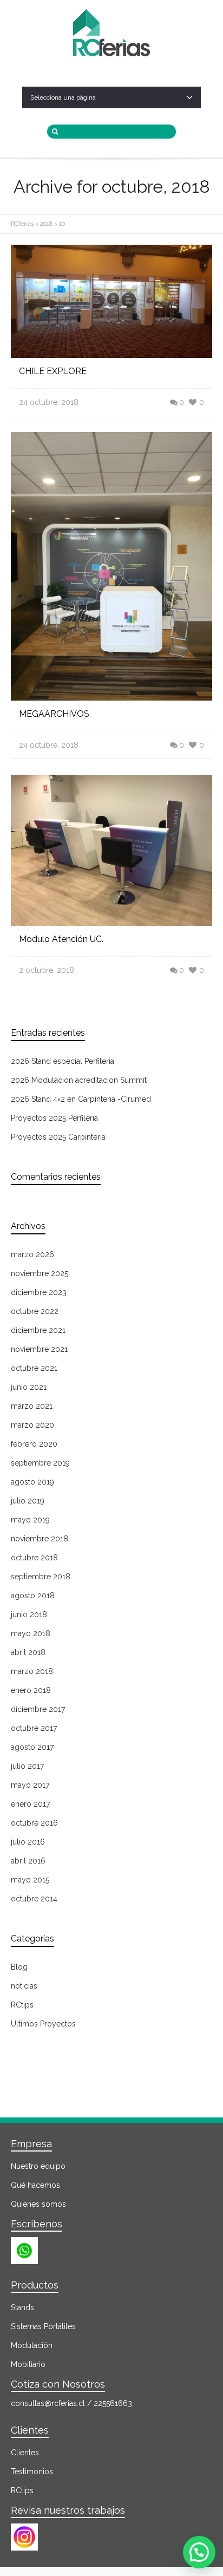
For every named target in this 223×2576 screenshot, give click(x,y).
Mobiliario (28, 2364)
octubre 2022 (35, 1311)
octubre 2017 (34, 1728)
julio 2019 (28, 1501)
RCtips (22, 2005)
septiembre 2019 (40, 1463)
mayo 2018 (31, 1633)
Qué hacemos (35, 2185)
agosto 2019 (32, 1482)
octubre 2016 (34, 1823)
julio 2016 (28, 1842)
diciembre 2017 (38, 1709)
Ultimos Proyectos (43, 2024)
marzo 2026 (32, 1254)
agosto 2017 (32, 1747)
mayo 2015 (30, 1880)
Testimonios (32, 2472)
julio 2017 (27, 1766)
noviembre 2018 (40, 1539)
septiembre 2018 (41, 1577)
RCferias (22, 224)
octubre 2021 (34, 1368)
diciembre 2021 (38, 1330)
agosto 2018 (33, 1596)
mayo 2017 (30, 1785)
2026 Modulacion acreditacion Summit (79, 1080)
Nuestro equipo (38, 2166)
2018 (46, 224)
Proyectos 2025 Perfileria (54, 1118)
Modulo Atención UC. (61, 939)
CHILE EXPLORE (53, 371)
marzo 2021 (32, 1406)
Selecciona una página (63, 97)
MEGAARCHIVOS (54, 714)
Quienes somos (38, 2204)
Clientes (25, 2453)
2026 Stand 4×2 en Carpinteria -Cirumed (81, 1099)
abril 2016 (28, 1861)
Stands (22, 2307)
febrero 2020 (34, 1444)
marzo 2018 (32, 1671)
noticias (24, 1986)
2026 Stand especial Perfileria (63, 1061)
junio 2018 (29, 1614)
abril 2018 (28, 1652)
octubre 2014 (34, 1899)
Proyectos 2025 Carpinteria (58, 1137)
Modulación (32, 2345)
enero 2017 (30, 1804)
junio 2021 (29, 1387)
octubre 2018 (34, 1558)
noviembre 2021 (39, 1349)
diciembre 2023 (39, 1292)
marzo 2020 (32, 1425)
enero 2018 (31, 1690)
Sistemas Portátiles (43, 2326)
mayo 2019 (30, 1520)
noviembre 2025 (40, 1273)
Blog (19, 1967)
